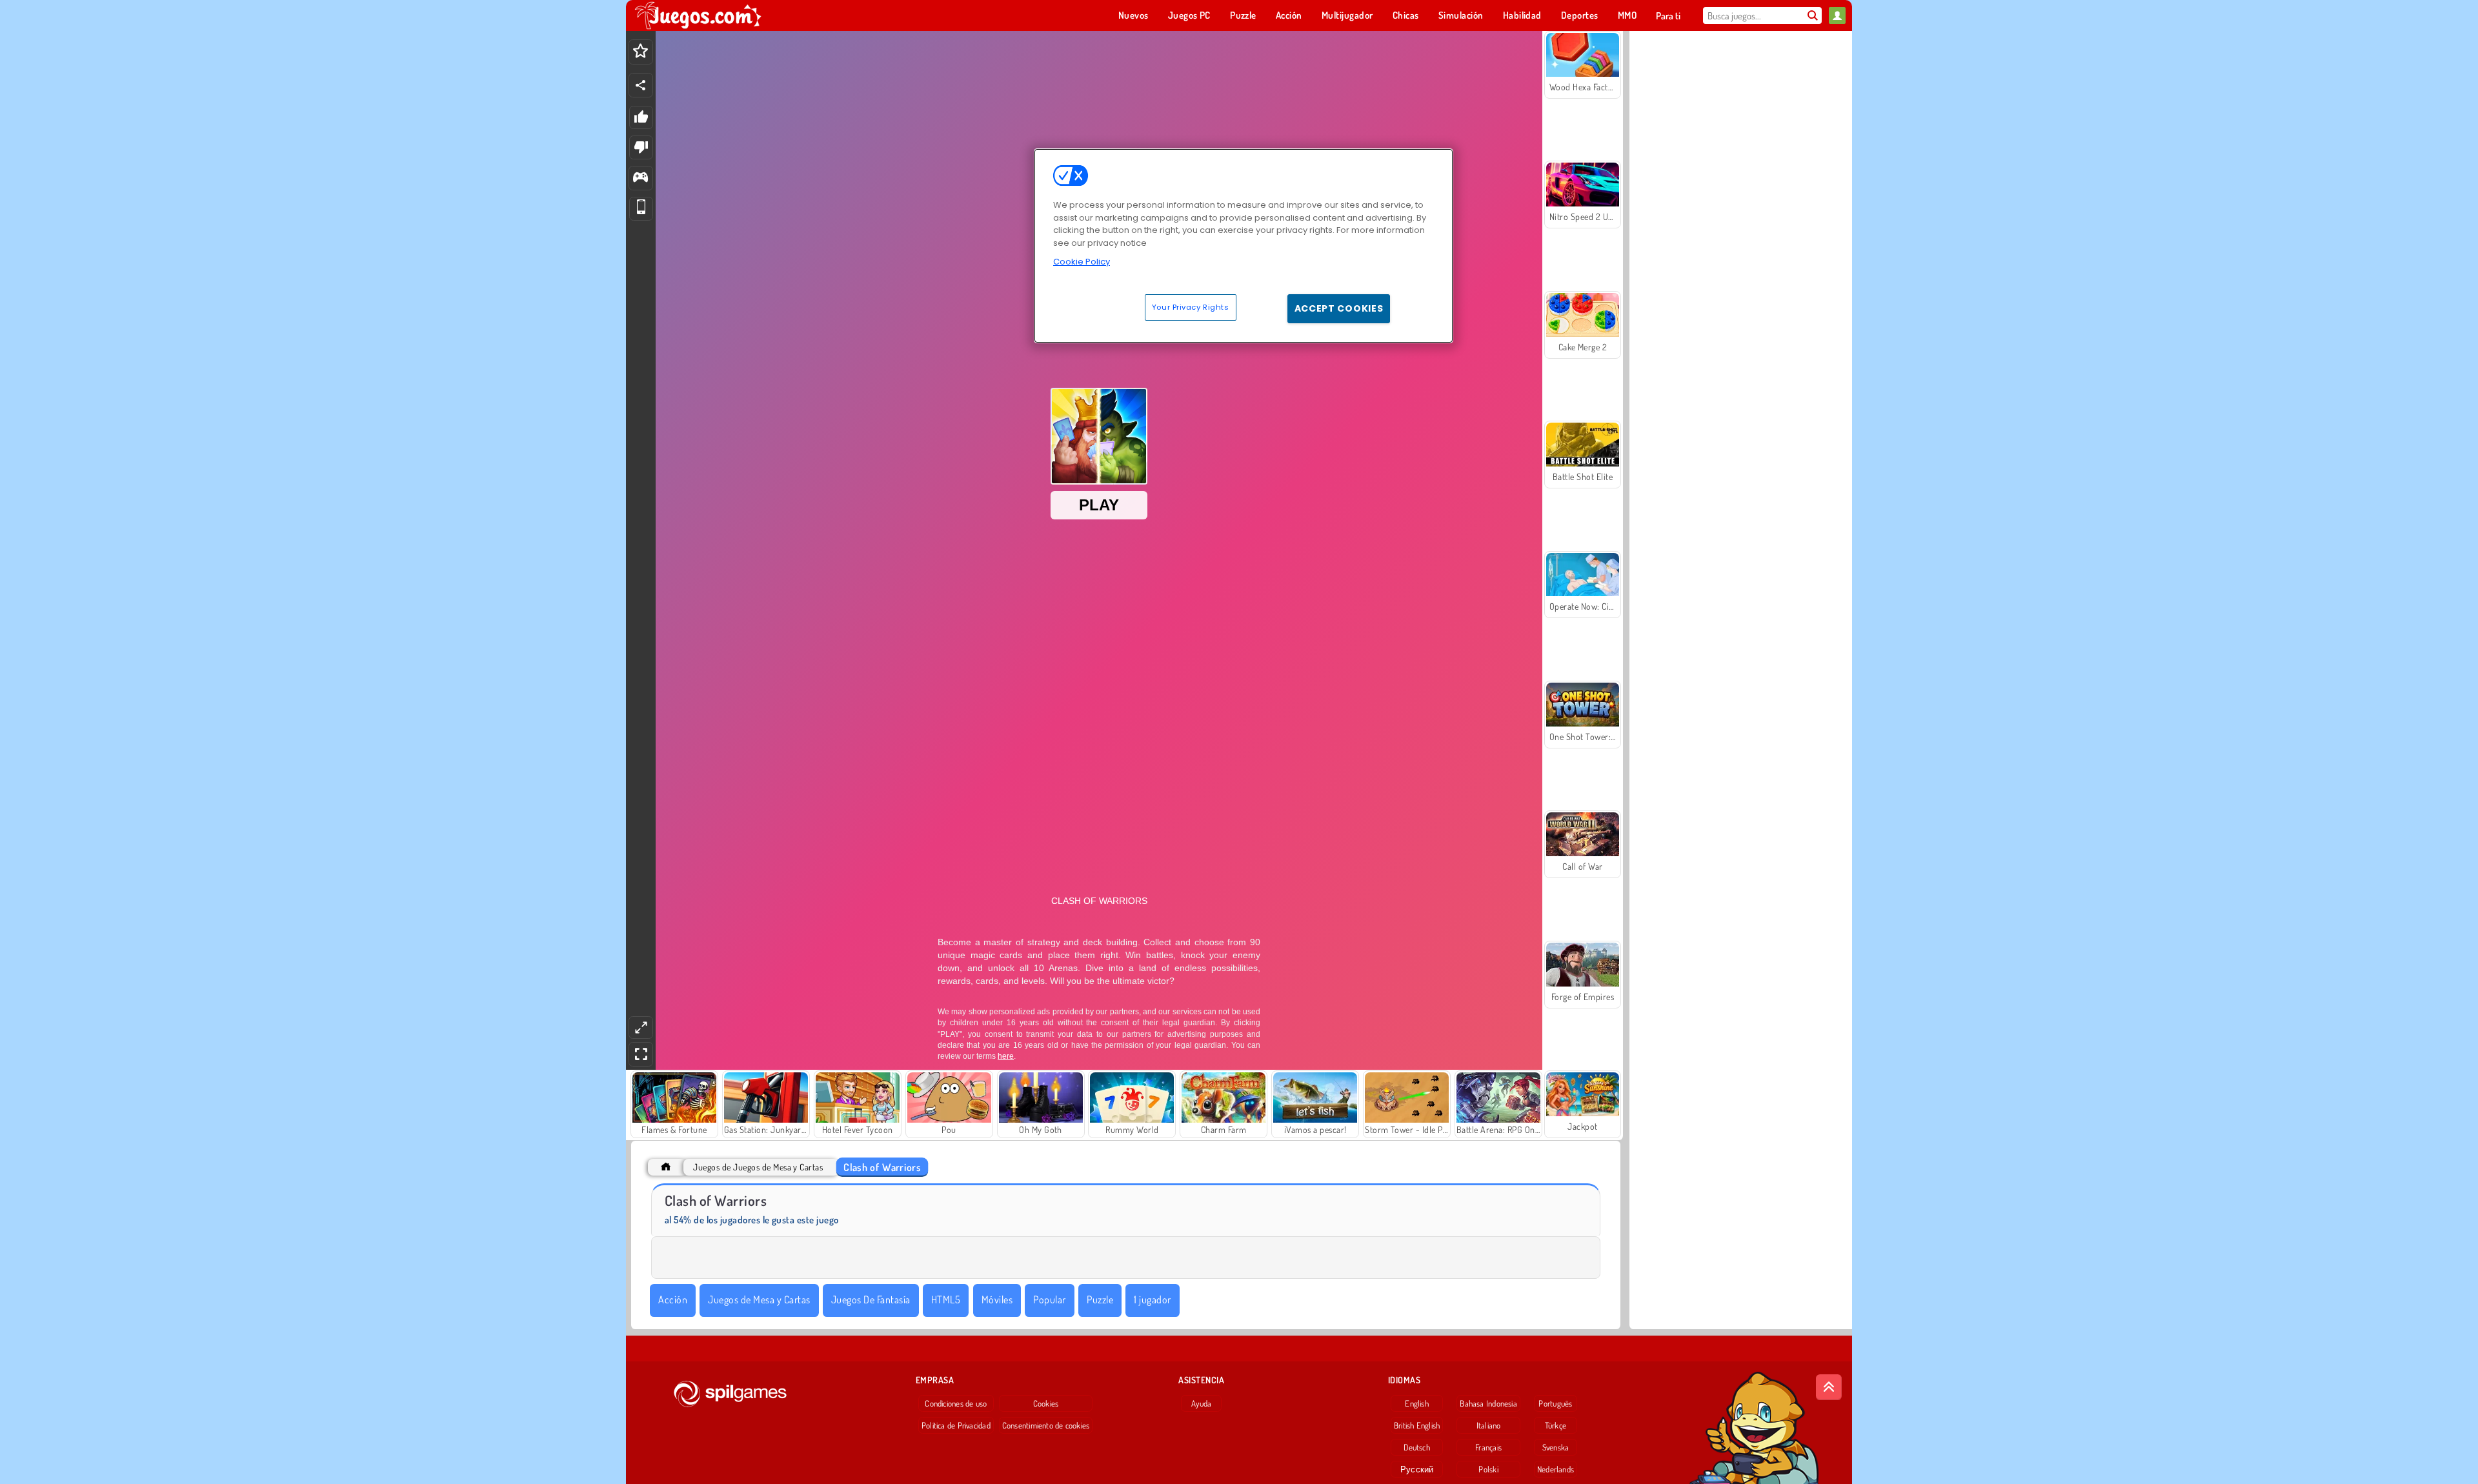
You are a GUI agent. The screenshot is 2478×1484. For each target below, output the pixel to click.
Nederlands (1556, 1469)
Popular (1049, 1299)
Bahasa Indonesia (1488, 1403)
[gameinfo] (640, 178)
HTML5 (946, 1299)
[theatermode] (641, 1028)
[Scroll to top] (1829, 1387)
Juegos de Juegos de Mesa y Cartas (758, 1167)
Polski (1488, 1469)
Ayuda (1201, 1403)
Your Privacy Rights (1191, 307)
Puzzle (1100, 1299)
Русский (1417, 1469)
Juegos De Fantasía (871, 1299)
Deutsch (1417, 1447)
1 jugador (1152, 1299)
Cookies (1046, 1403)
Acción (673, 1299)
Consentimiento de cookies (1046, 1425)
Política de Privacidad (956, 1425)
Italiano (1489, 1425)
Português (1555, 1403)
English (1417, 1403)
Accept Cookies (1339, 308)
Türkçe (1556, 1425)
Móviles (997, 1299)
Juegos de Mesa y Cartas (759, 1299)
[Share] (641, 85)
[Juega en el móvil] (641, 209)
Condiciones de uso (956, 1403)
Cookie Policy (1082, 262)
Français (1488, 1447)
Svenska (1556, 1447)
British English (1417, 1425)
